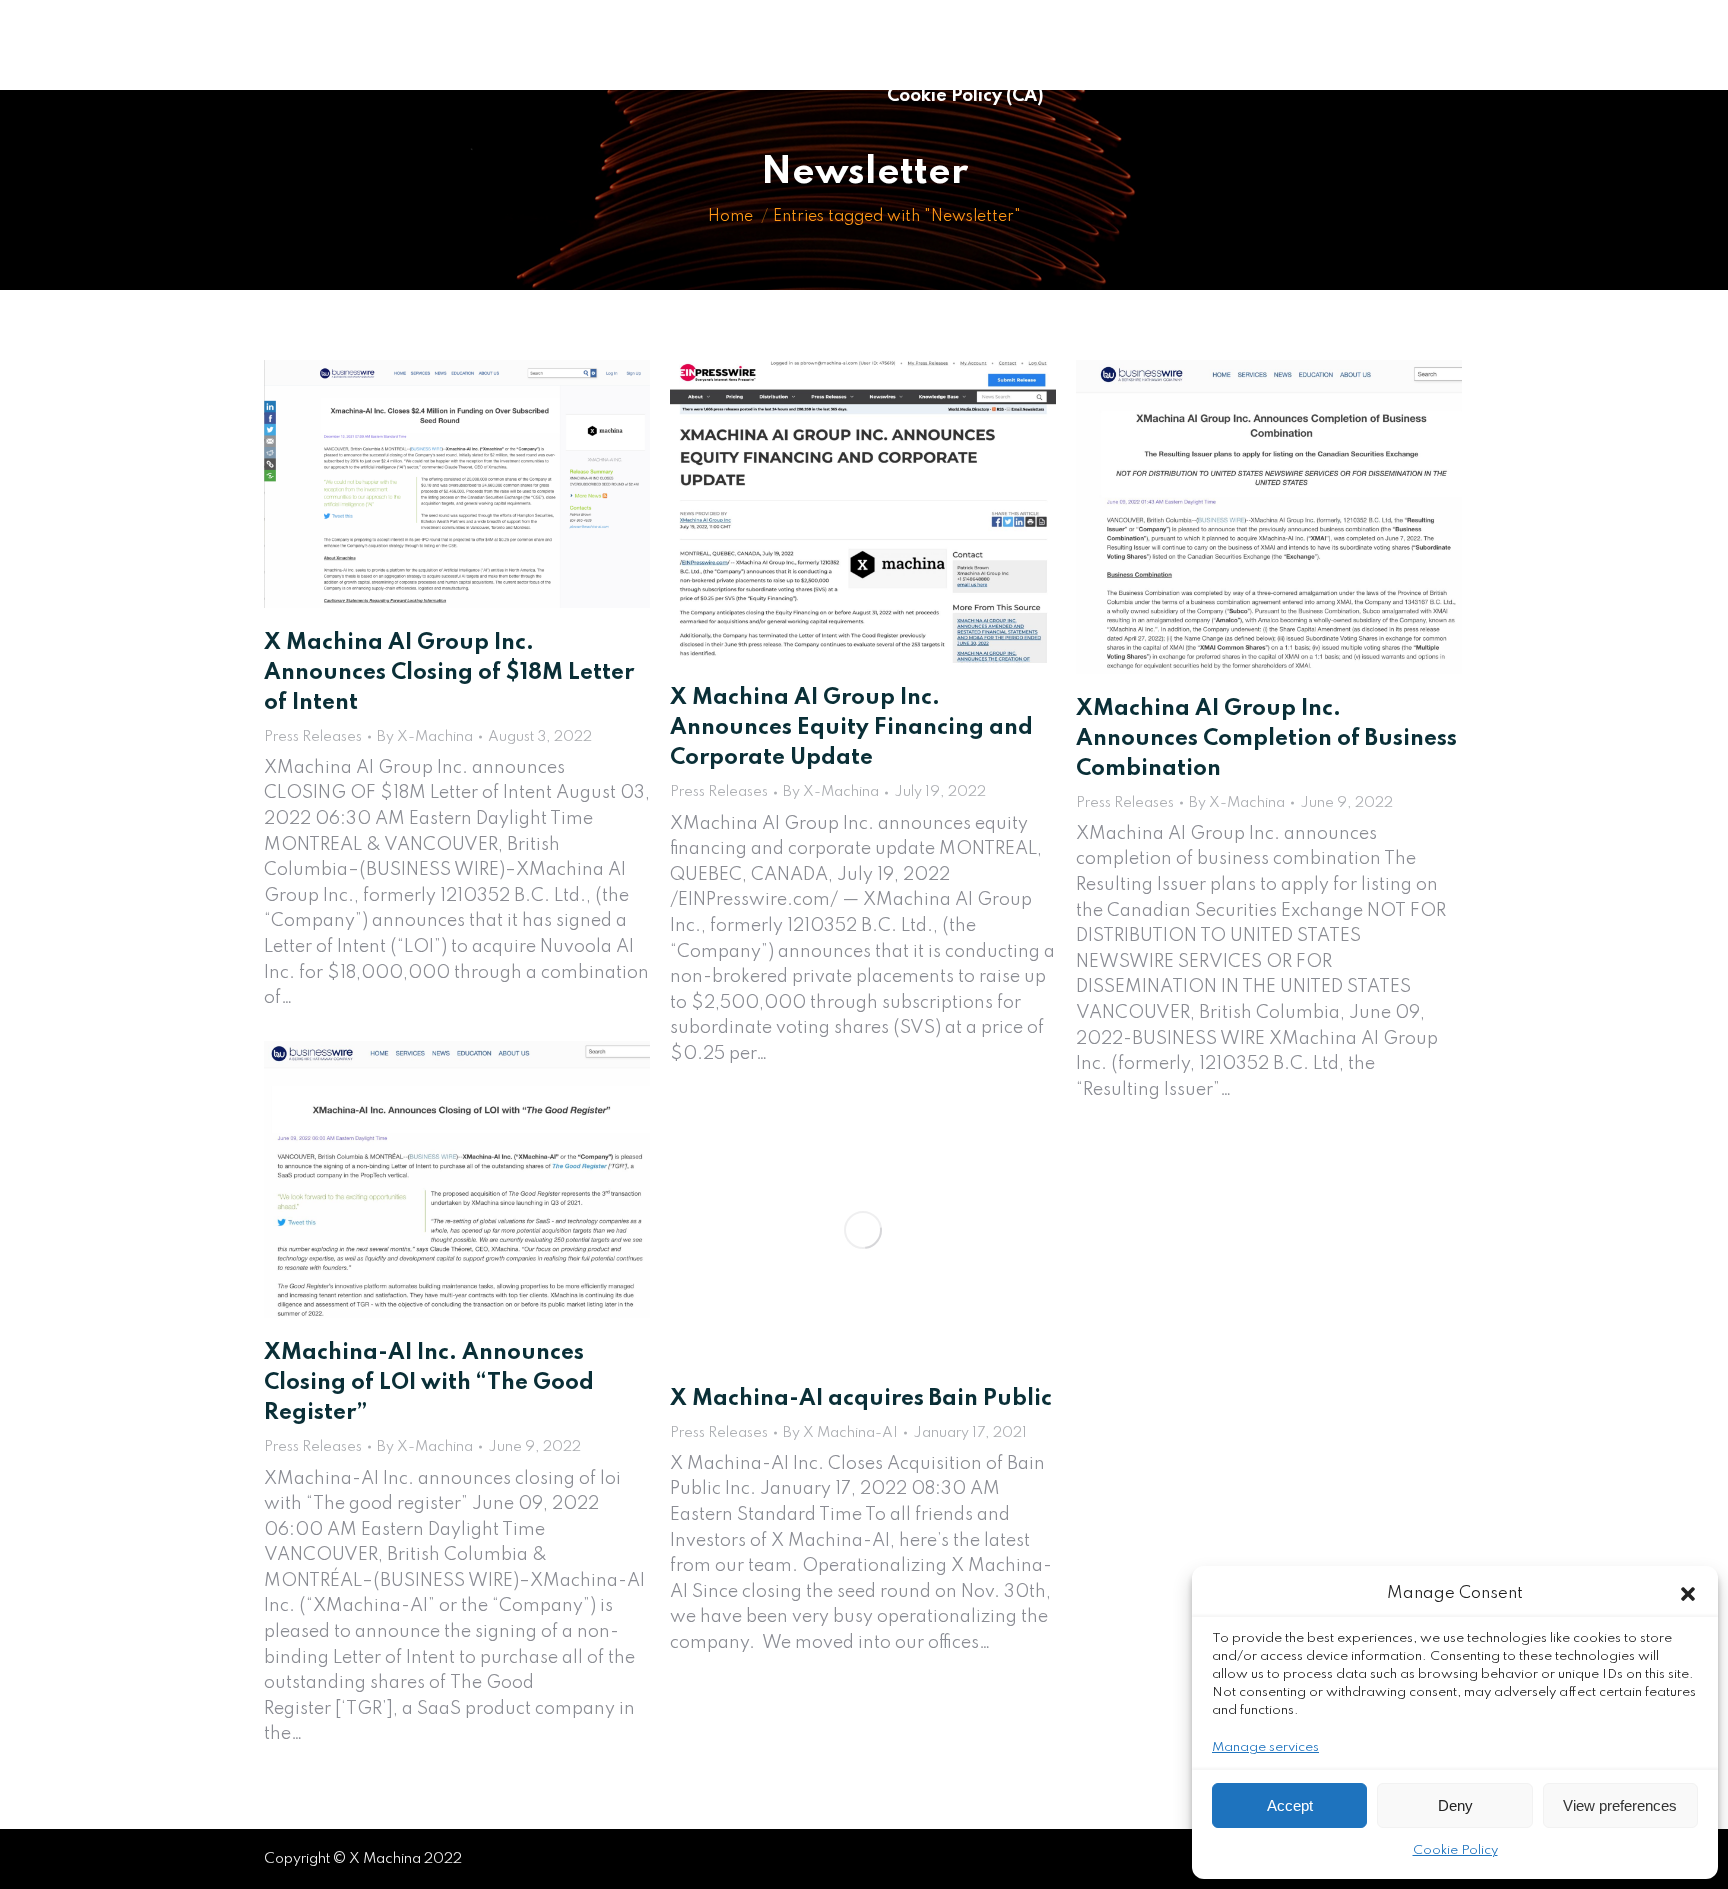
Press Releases (313, 737)
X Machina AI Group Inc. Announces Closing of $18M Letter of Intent (449, 673)
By (425, 737)
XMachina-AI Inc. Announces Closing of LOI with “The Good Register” (429, 1383)
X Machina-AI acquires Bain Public (861, 1399)
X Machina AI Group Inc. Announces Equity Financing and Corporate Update (851, 728)
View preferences (1620, 1805)
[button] (1688, 1594)
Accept (1290, 1805)
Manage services (1265, 1747)
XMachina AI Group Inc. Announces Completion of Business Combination (1266, 739)
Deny (1455, 1805)
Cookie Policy (1455, 1850)
